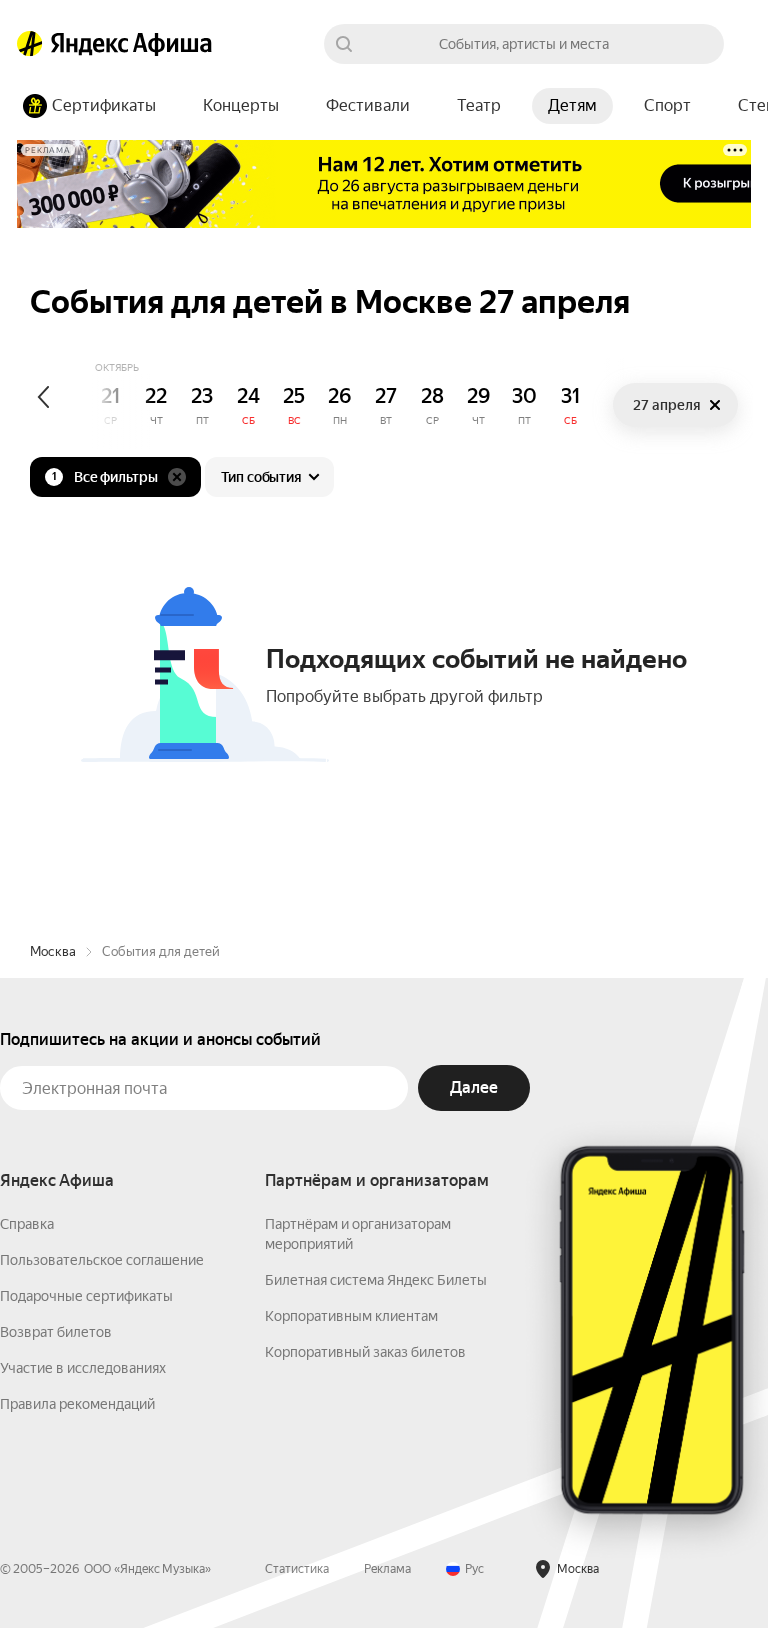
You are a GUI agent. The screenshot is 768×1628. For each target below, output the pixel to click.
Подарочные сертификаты (86, 1296)
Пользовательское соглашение (102, 1260)
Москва (53, 951)
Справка (27, 1224)
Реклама (387, 1569)
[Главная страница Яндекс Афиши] (30, 44)
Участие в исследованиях (83, 1368)
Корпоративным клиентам (351, 1316)
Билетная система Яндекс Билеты (376, 1280)
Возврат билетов (56, 1332)
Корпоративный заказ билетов (365, 1352)
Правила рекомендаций (77, 1404)
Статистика (297, 1569)
